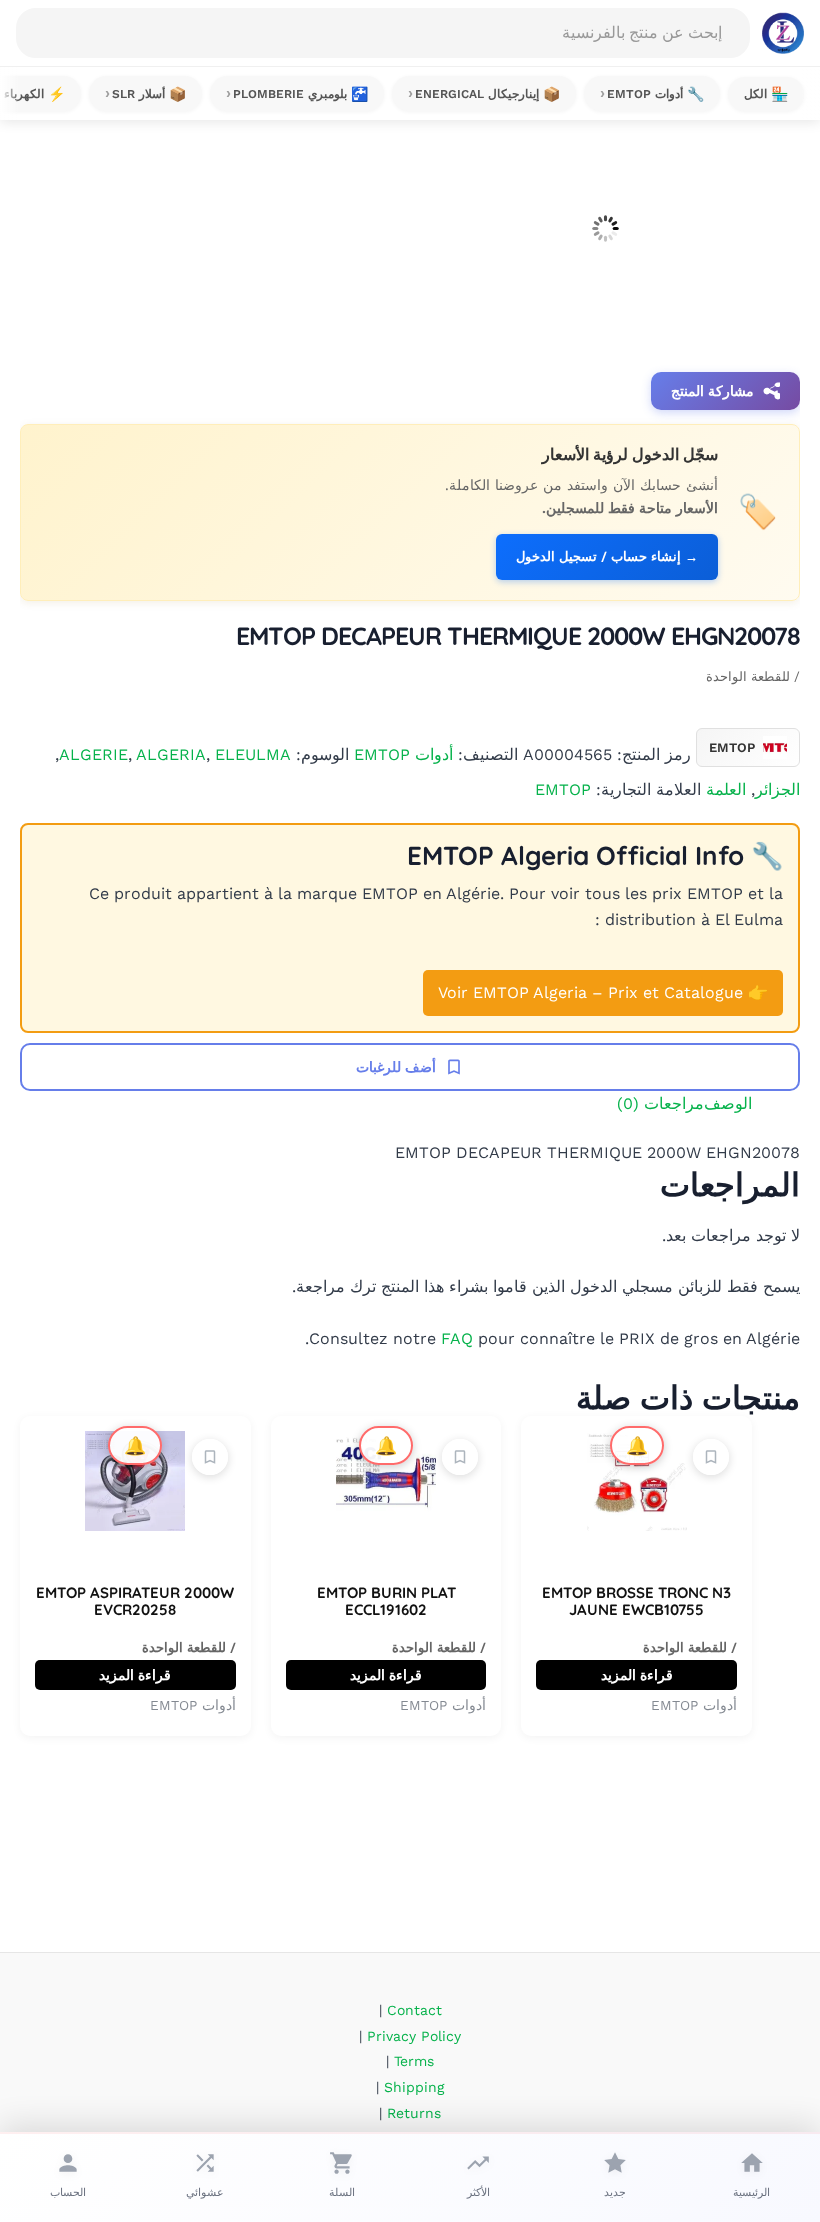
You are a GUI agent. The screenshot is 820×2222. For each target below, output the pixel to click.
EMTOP (563, 789)
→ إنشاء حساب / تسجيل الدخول (607, 556)
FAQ (457, 1338)
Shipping (414, 2087)
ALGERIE (93, 753)
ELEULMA (253, 753)
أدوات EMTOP (403, 753)
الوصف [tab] (728, 1103)
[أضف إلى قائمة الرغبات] (711, 1457)
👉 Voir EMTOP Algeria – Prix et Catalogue (603, 992)
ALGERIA (171, 753)
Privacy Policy (414, 2036)
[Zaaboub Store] (783, 33)
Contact (414, 2010)
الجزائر (777, 789)
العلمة (726, 789)
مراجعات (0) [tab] (660, 1103)
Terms (414, 2061)
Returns (414, 2113)
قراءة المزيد (637, 1675)
